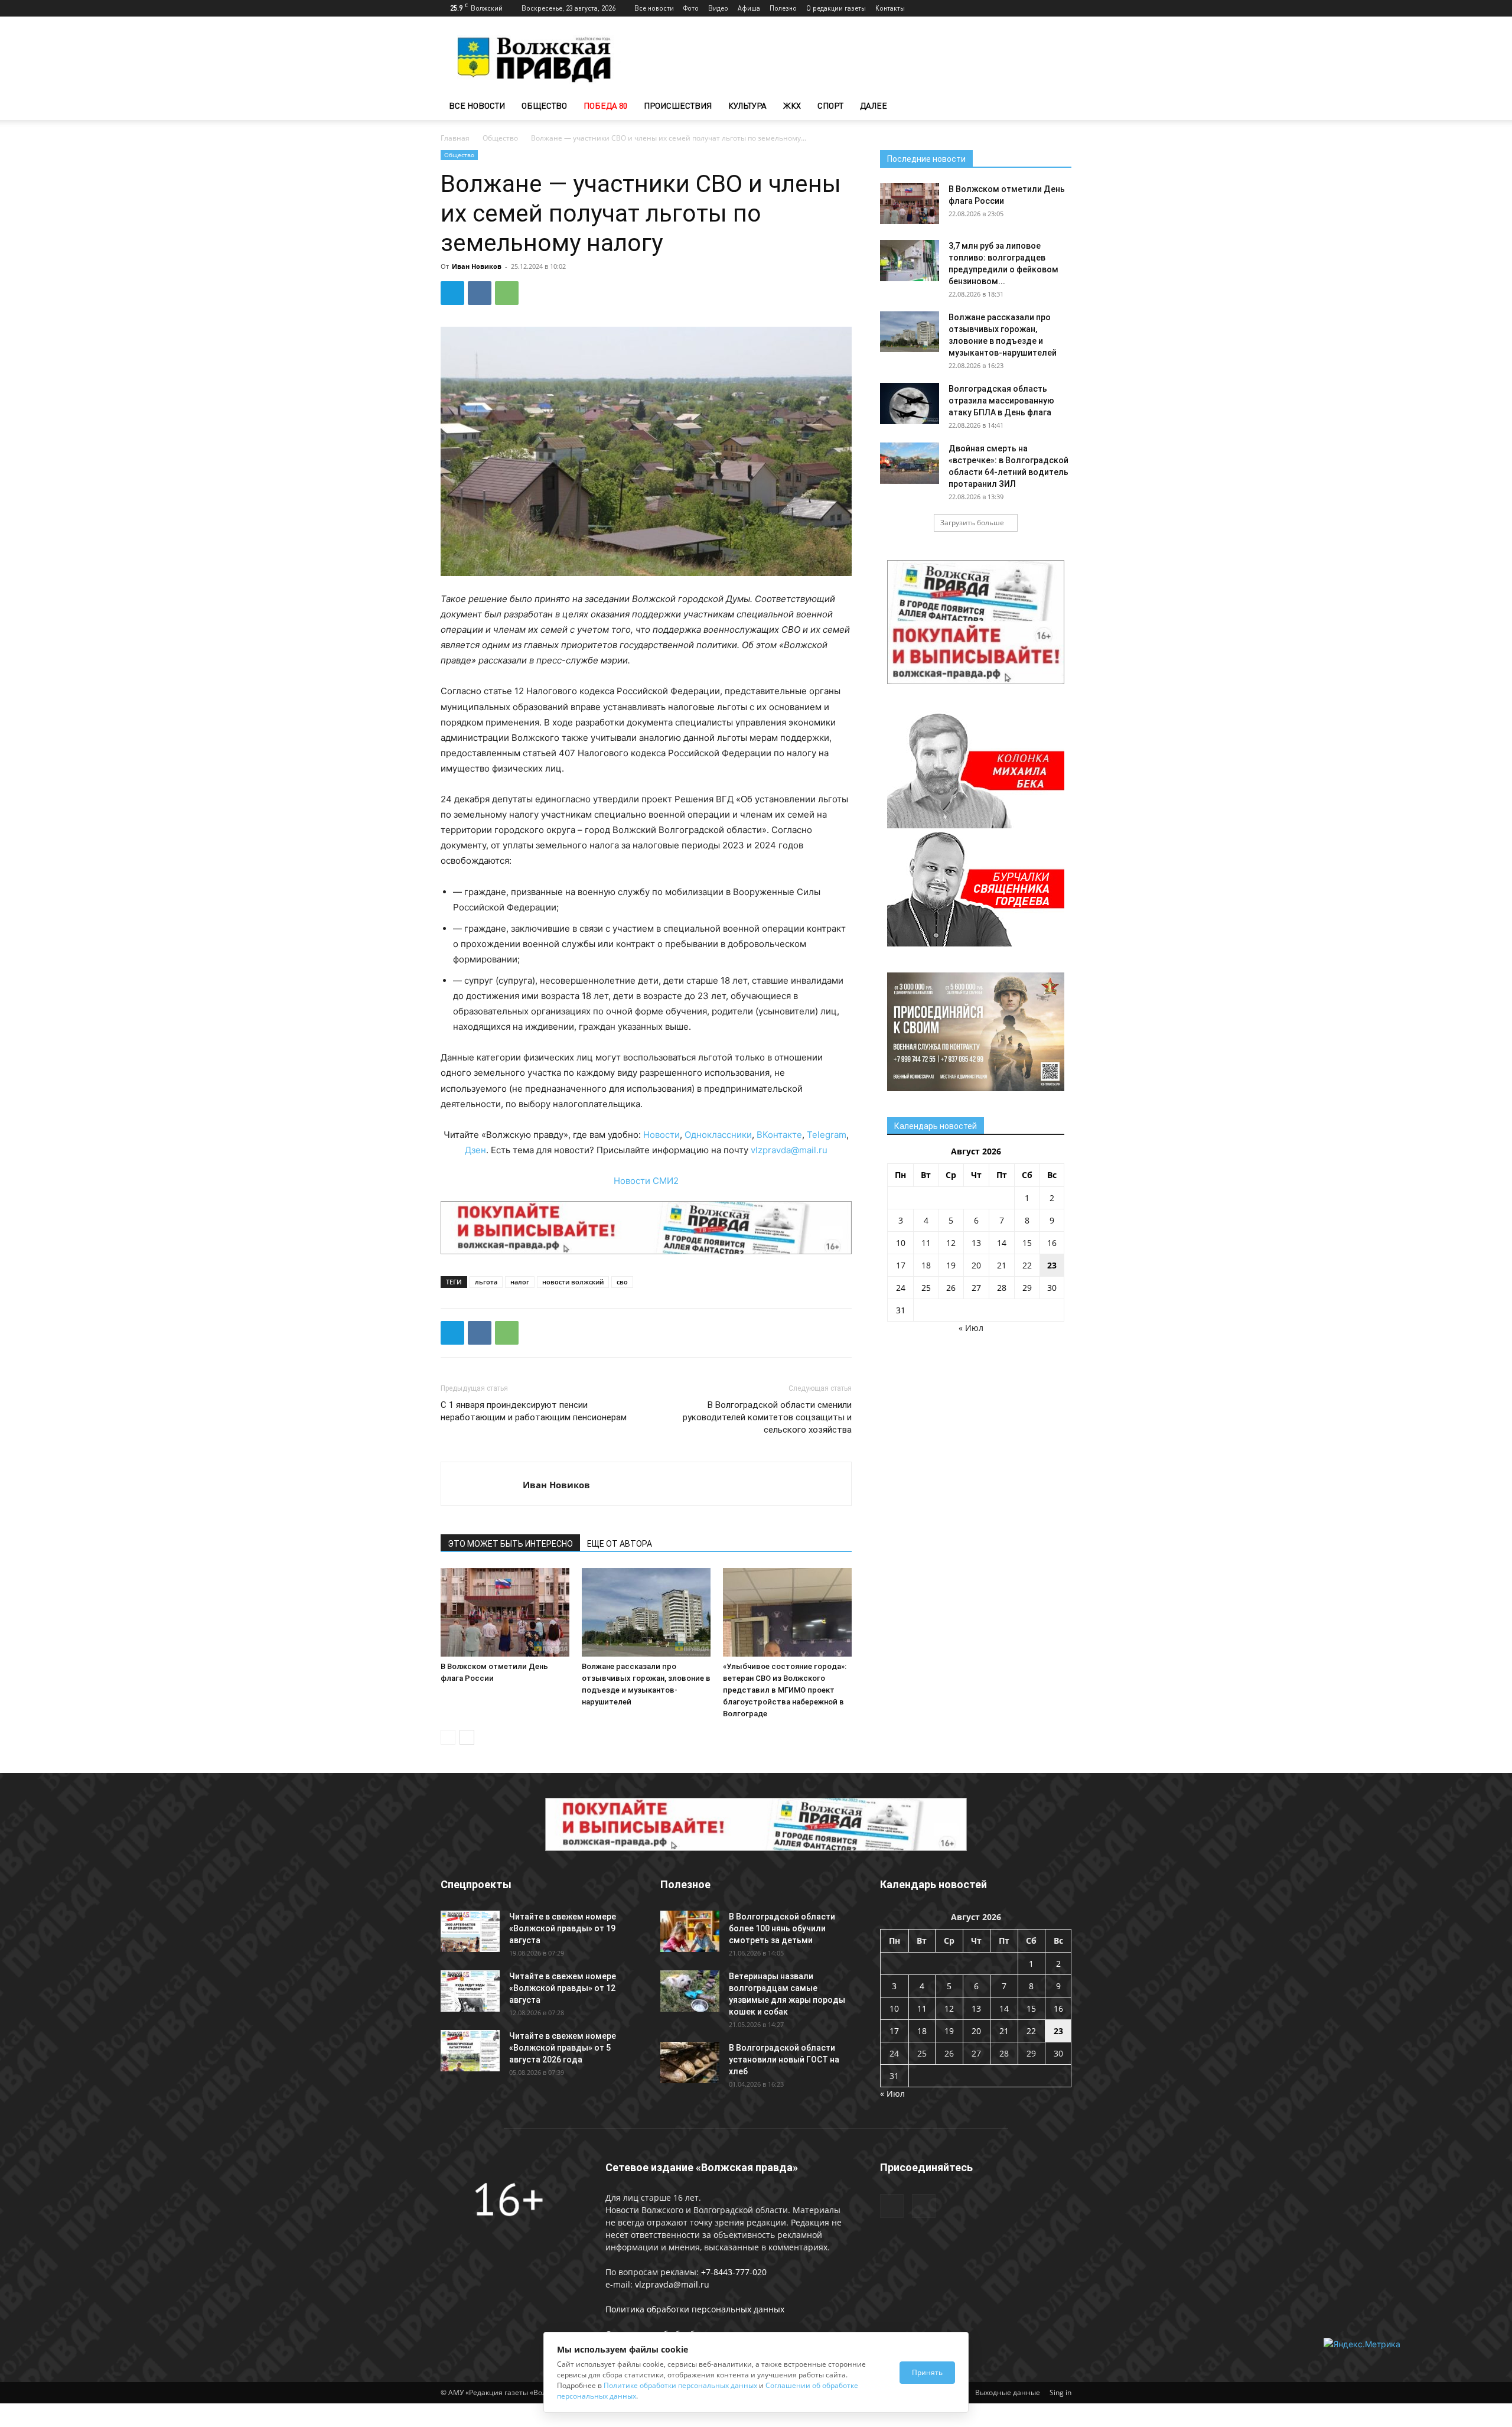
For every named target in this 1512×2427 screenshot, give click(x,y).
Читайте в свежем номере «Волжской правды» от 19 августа (563, 1928)
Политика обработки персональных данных (695, 2309)
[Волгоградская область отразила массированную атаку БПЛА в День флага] (910, 404)
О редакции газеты (836, 8)
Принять (927, 2372)
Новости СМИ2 (646, 1181)
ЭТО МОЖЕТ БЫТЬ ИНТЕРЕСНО (510, 1544)
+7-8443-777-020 (734, 2272)
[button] (1057, 107)
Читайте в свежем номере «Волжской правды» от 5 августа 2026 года (563, 2048)
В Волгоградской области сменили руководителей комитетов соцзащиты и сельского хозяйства (767, 1417)
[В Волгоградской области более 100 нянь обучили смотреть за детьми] (690, 1931)
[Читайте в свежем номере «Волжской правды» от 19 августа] (470, 1931)
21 (1002, 1265)
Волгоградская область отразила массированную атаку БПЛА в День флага (1001, 401)
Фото (691, 8)
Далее (874, 105)
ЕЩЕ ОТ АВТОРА (620, 1544)
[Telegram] (1043, 8)
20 (976, 1265)
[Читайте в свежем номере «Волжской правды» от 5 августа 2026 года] (470, 2051)
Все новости (654, 8)
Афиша (749, 8)
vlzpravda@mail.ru (789, 1150)
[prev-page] (448, 1737)
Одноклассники (718, 1135)
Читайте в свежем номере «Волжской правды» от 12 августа (563, 1988)
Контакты (890, 8)
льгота (486, 1282)
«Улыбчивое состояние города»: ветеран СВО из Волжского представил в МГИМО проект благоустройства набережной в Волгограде (785, 1690)
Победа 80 (605, 105)
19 (951, 1265)
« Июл (971, 1328)
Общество (544, 105)
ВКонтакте (779, 1135)
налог (520, 1282)
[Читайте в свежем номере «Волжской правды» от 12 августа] (470, 1991)
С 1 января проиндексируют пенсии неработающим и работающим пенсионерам (534, 1411)
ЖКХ (792, 105)
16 (1052, 1243)
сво (622, 1282)
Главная (455, 138)
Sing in (1060, 2392)
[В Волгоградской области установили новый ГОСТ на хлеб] (690, 2062)
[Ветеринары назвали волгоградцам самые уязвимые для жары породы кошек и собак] (690, 1991)
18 (926, 1265)
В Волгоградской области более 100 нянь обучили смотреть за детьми (782, 1928)
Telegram (827, 1135)
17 (901, 1265)
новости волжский (573, 1282)
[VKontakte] (1063, 8)
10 (901, 1243)
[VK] (480, 293)
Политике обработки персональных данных (680, 2385)
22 (1027, 1265)
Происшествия (678, 105)
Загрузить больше (972, 523)
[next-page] (467, 1737)
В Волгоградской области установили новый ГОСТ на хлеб (784, 2060)
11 (926, 1243)
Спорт (830, 105)
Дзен (475, 1150)
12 (951, 1243)
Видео (718, 8)
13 (976, 1243)
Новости (661, 1135)
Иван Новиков (477, 266)
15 (1027, 1243)
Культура (747, 105)
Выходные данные (1008, 2392)
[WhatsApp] (507, 293)
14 (1002, 1243)
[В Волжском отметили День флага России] (505, 1612)
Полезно (783, 8)
